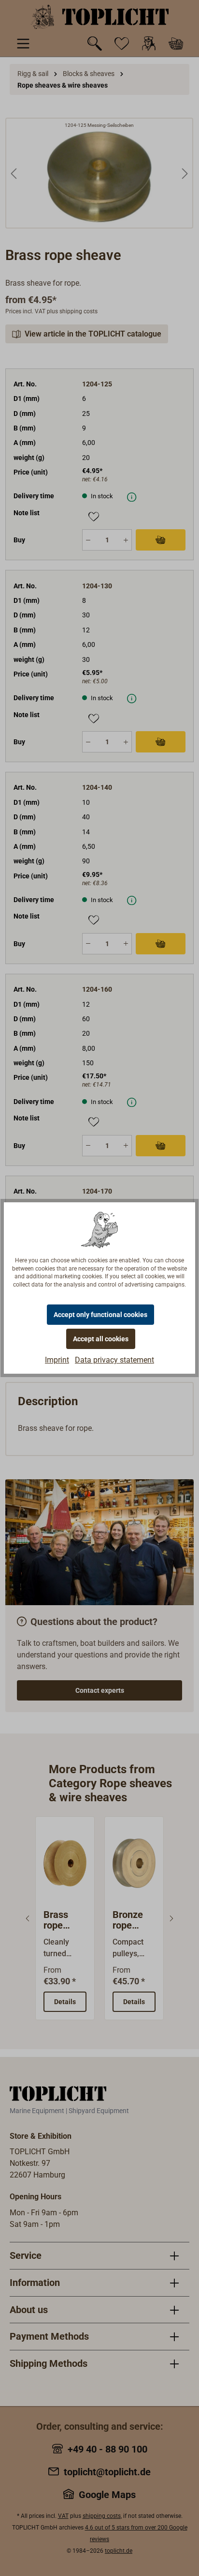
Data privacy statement (114, 1360)
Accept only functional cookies (100, 1315)
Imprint (57, 1360)
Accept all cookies (101, 1339)
